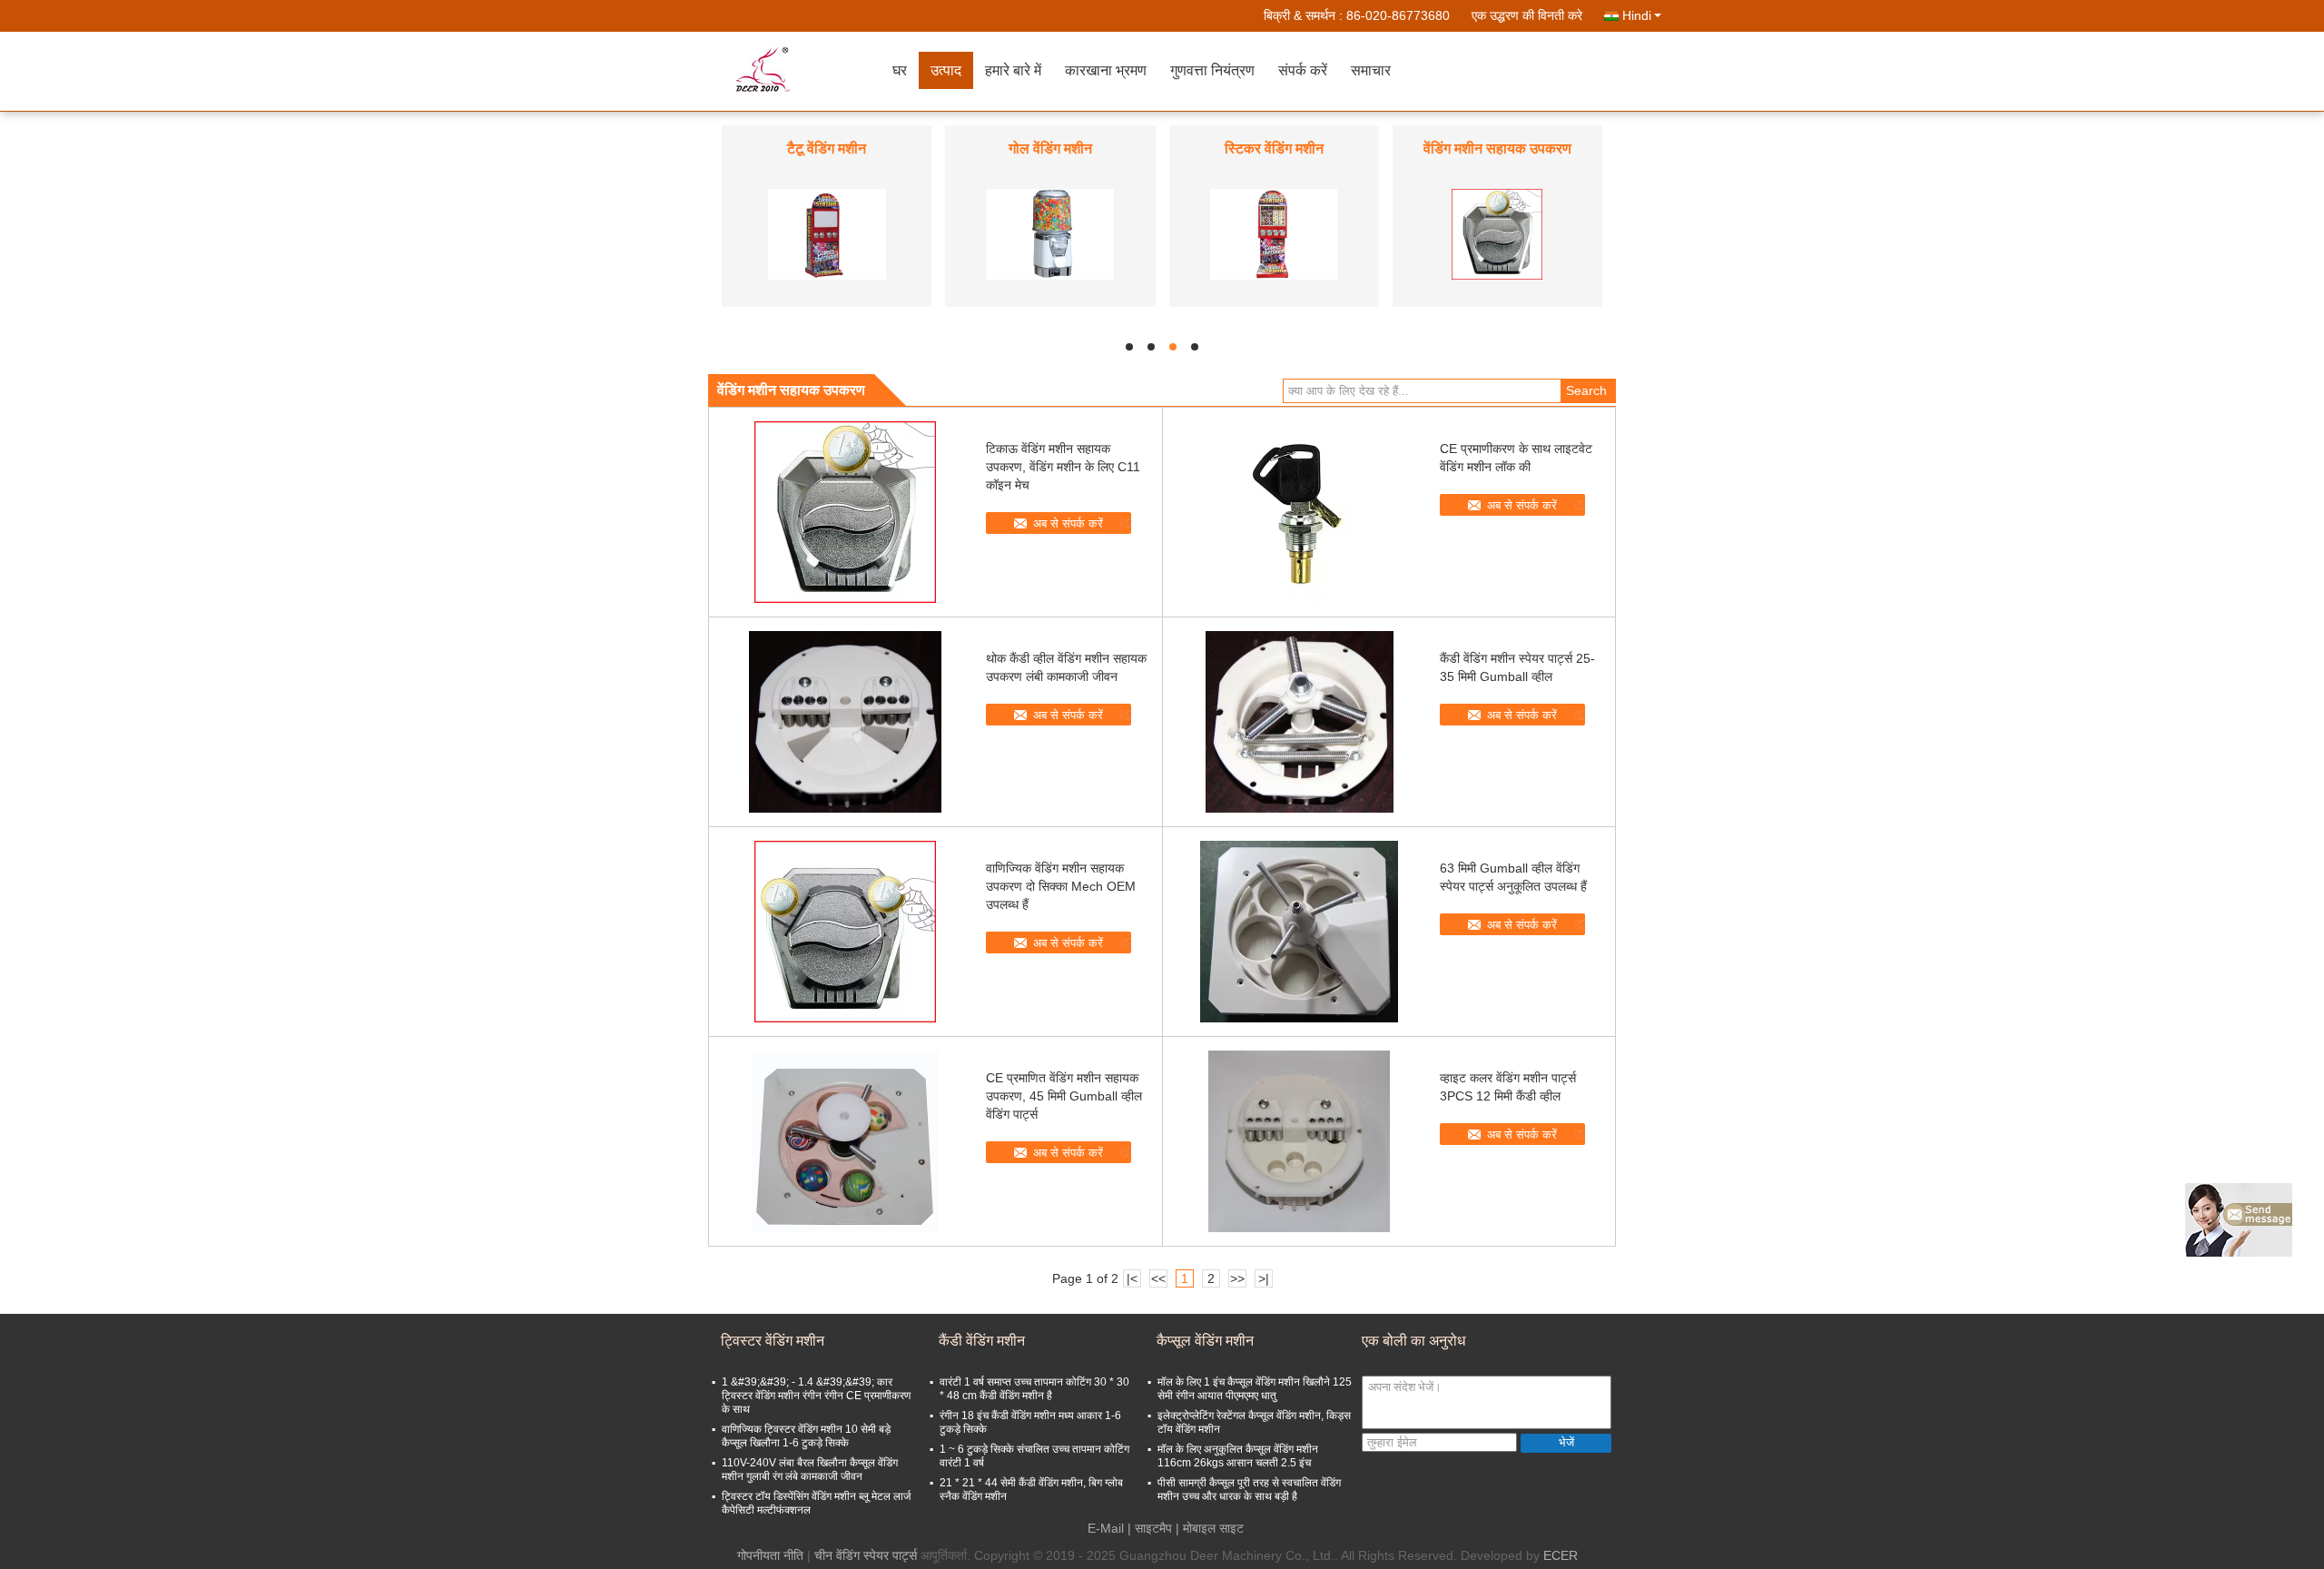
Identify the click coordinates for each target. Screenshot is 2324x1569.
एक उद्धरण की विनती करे (1527, 15)
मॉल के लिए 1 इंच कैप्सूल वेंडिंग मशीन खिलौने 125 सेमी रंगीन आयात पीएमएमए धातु (1255, 1389)
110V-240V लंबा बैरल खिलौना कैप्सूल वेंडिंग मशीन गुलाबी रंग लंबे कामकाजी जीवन (810, 1470)
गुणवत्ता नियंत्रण (1212, 70)
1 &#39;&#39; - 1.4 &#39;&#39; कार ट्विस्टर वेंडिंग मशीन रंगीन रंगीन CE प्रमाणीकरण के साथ (816, 1396)
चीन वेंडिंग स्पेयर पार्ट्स (866, 1555)
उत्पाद (946, 70)
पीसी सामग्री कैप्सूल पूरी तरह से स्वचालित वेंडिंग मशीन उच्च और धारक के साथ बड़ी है (1249, 1490)
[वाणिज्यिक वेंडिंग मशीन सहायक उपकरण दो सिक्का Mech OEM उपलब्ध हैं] (845, 932)
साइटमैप (1153, 1528)
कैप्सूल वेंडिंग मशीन (1050, 148)
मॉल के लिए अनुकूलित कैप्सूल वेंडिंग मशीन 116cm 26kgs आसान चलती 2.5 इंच (1238, 1456)
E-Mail (1106, 1528)
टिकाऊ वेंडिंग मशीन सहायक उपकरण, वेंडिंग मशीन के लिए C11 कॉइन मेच (1063, 467)
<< (1158, 1278)
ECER (1561, 1555)
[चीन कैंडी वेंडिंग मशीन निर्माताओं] (1274, 233)
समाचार (1371, 70)
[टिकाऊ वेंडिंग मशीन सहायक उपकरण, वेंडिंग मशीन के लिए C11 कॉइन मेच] (845, 512)
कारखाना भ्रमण (1106, 70)
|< (1132, 1278)
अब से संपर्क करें (1068, 523)
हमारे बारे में (1013, 70)
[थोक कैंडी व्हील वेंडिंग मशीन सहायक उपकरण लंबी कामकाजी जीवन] (845, 722)
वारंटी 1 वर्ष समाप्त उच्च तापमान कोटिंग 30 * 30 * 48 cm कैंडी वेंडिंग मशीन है (1034, 1389)
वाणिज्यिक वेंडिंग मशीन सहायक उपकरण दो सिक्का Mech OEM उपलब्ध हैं (1061, 886)
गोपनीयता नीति (770, 1555)
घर (900, 70)
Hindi (1637, 15)
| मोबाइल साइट (1210, 1528)
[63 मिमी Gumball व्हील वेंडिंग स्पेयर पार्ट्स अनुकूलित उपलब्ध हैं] (1299, 932)
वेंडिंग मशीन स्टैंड (827, 148)
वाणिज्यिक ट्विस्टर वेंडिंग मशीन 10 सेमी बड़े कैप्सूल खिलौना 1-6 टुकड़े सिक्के (806, 1436)
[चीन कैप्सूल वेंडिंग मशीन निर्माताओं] (1050, 233)
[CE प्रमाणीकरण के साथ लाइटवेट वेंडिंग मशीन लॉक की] (1299, 512)
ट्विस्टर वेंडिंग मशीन (1497, 148)
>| (1264, 1278)
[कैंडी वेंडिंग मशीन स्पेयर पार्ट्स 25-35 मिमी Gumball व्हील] (1299, 722)
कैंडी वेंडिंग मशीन (1274, 148)
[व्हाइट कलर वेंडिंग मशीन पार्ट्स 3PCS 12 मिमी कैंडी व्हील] (1299, 1141)
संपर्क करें (1303, 70)
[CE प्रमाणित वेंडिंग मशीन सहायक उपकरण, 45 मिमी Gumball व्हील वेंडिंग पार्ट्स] (845, 1141)
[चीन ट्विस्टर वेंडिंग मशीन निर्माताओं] (1497, 233)
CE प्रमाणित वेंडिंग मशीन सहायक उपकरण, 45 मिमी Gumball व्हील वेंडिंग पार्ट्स (1064, 1096)
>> (1237, 1278)
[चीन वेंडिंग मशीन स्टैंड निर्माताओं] (827, 233)
